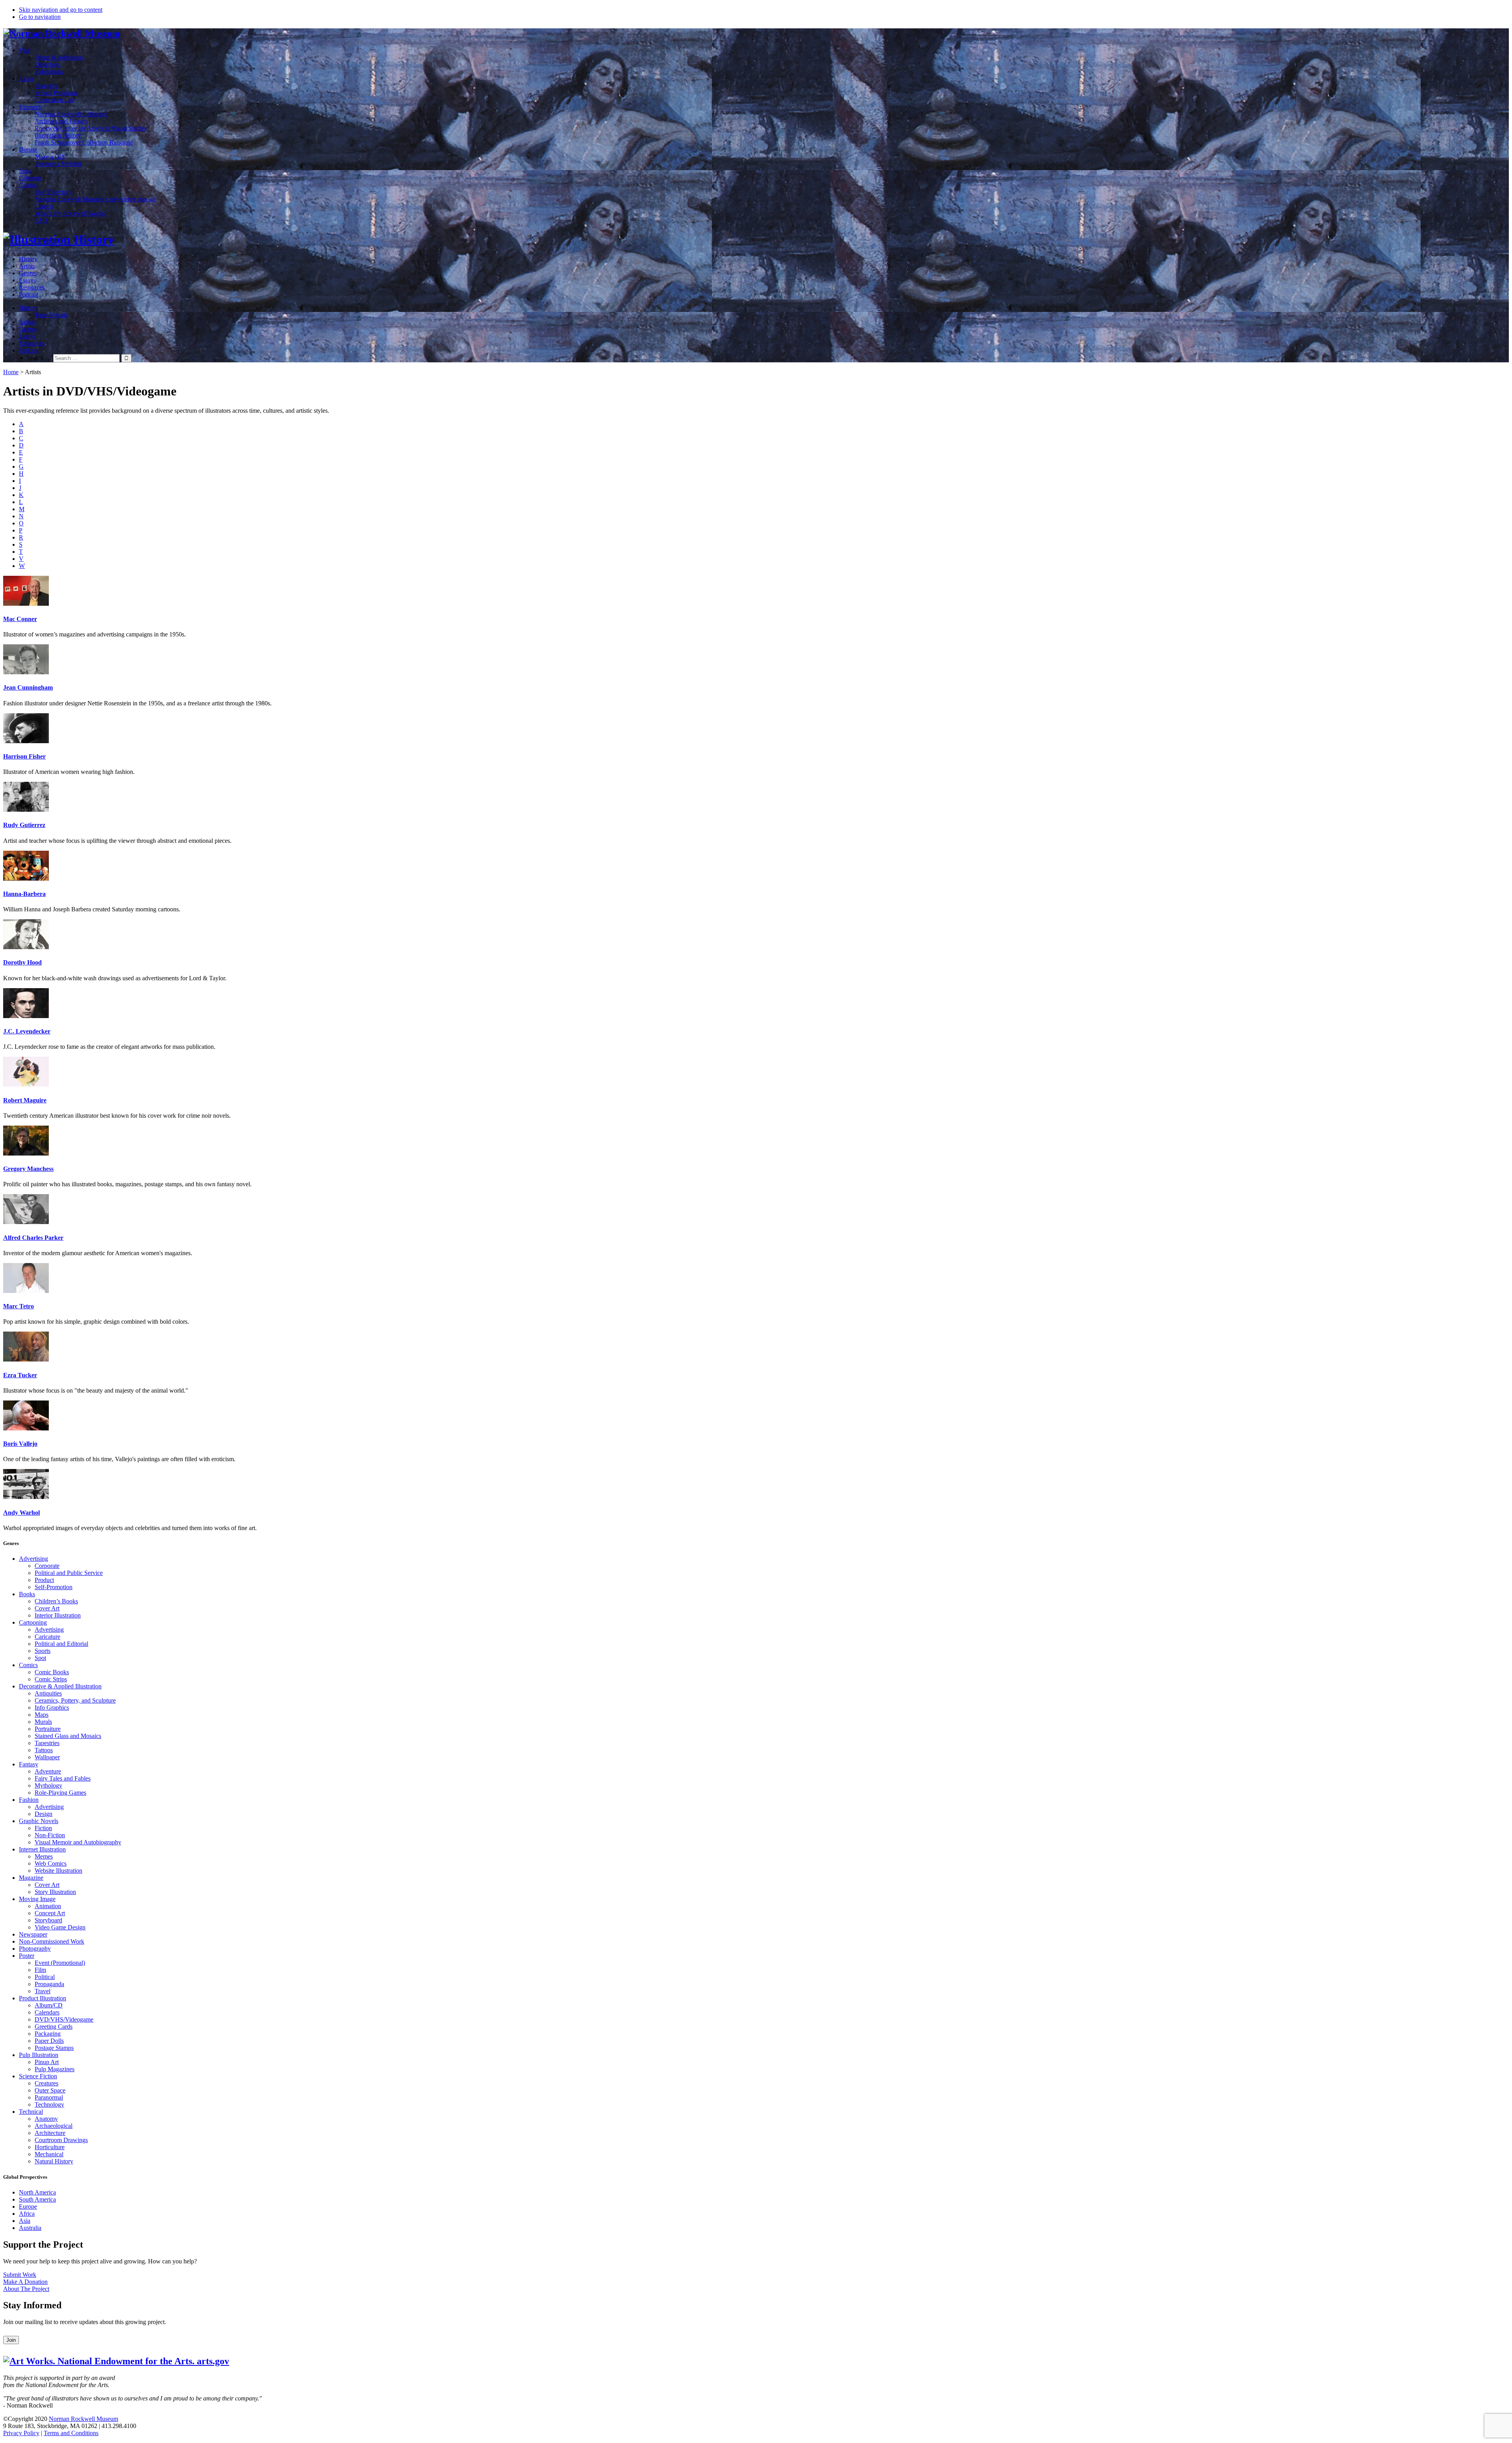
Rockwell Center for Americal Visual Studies (91, 128)
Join (11, 2340)
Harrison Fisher (24, 756)
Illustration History (58, 135)
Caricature (47, 1637)
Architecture (50, 2133)
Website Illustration (58, 1871)
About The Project (26, 2289)
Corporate (47, 1566)
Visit (25, 50)
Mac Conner (20, 619)
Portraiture (48, 1729)
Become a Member (58, 164)
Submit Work (20, 2275)
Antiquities (48, 1693)
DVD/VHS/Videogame (64, 2019)
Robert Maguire (25, 1100)
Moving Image (37, 1899)
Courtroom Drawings (61, 2140)
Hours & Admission (59, 57)
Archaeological (54, 2126)
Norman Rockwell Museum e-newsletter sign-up (95, 199)
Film (40, 1970)
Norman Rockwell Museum (83, 2419)
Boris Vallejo (20, 1444)
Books (27, 1594)
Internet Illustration (42, 1849)
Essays (27, 280)
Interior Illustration (58, 1615)
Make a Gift (50, 157)
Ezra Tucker (20, 1375)
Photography (35, 1949)
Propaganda (49, 1984)
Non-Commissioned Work (52, 1941)
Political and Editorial (61, 1644)
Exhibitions (49, 71)
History (28, 259)
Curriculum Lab (55, 100)
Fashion (29, 1800)
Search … (39, 358)
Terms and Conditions (71, 2433)
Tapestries (47, 1743)
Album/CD (49, 2005)
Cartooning (33, 1622)
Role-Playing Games (60, 1793)
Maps (42, 1715)
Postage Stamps (54, 2048)
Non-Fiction (50, 1835)
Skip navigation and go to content (61, 10)
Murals (43, 1722)
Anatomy (46, 2119)
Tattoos (44, 1750)
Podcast (29, 294)
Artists (27, 266)
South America (37, 2199)
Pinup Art (47, 2062)
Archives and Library (61, 121)
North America (37, 2192)
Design (44, 1814)
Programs (46, 86)
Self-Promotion (54, 1587)
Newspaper (33, 1934)
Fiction (43, 1828)
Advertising (33, 1559)
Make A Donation (25, 2282)
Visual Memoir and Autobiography (78, 1842)
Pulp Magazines (55, 2069)
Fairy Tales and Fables (63, 1778)
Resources (32, 287)
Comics (28, 1665)
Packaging (48, 2034)
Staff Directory (53, 192)
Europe (28, 2206)
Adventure (48, 1771)
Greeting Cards (54, 2027)
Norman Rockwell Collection (71, 114)
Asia (25, 2221)
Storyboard (48, 1920)
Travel (43, 1991)
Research (30, 107)
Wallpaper (47, 1757)
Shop (25, 171)
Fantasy (29, 1764)
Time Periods (51, 315)
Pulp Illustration (39, 2055)
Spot (40, 1658)
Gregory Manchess (28, 1169)
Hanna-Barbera (24, 894)
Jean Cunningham (28, 687)
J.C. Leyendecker (27, 1031)
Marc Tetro (19, 1306)
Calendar (30, 178)
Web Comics (51, 1863)
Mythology (48, 1785)
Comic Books (52, 1672)
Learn (26, 79)
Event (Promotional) (60, 1963)
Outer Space (50, 2090)
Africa (27, 2214)
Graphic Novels (39, 1821)
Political (45, 1977)
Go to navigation (40, 17)
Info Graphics (52, 1708)
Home (11, 372)
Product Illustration (43, 1998)
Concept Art (50, 1913)
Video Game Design (60, 1927)
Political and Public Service (69, 1573)
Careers (44, 206)
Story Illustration (55, 1892)
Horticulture (50, 2147)
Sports (43, 1651)
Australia (30, 2228)
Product (44, 1580)
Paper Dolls (49, 2041)
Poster (27, 1956)
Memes (44, 1856)
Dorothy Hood (22, 962)
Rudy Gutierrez (24, 825)
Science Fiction (38, 2076)
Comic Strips (51, 1679)
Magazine (31, 1878)
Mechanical (49, 2154)
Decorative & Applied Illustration (60, 1686)
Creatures (46, 2083)
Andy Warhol (21, 1513)
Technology (49, 2104)
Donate (28, 149)
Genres (28, 273)
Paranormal (49, 2097)
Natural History (54, 2161)
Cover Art (47, 1608)
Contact (29, 185)
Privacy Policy (21, 2433)
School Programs (56, 93)
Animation (48, 1906)
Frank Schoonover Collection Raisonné (84, 142)
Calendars (47, 2012)
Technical (31, 2112)
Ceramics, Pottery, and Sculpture (75, 1700)
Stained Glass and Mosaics (68, 1736)
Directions (47, 64)
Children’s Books (56, 1601)
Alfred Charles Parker (33, 1238)
